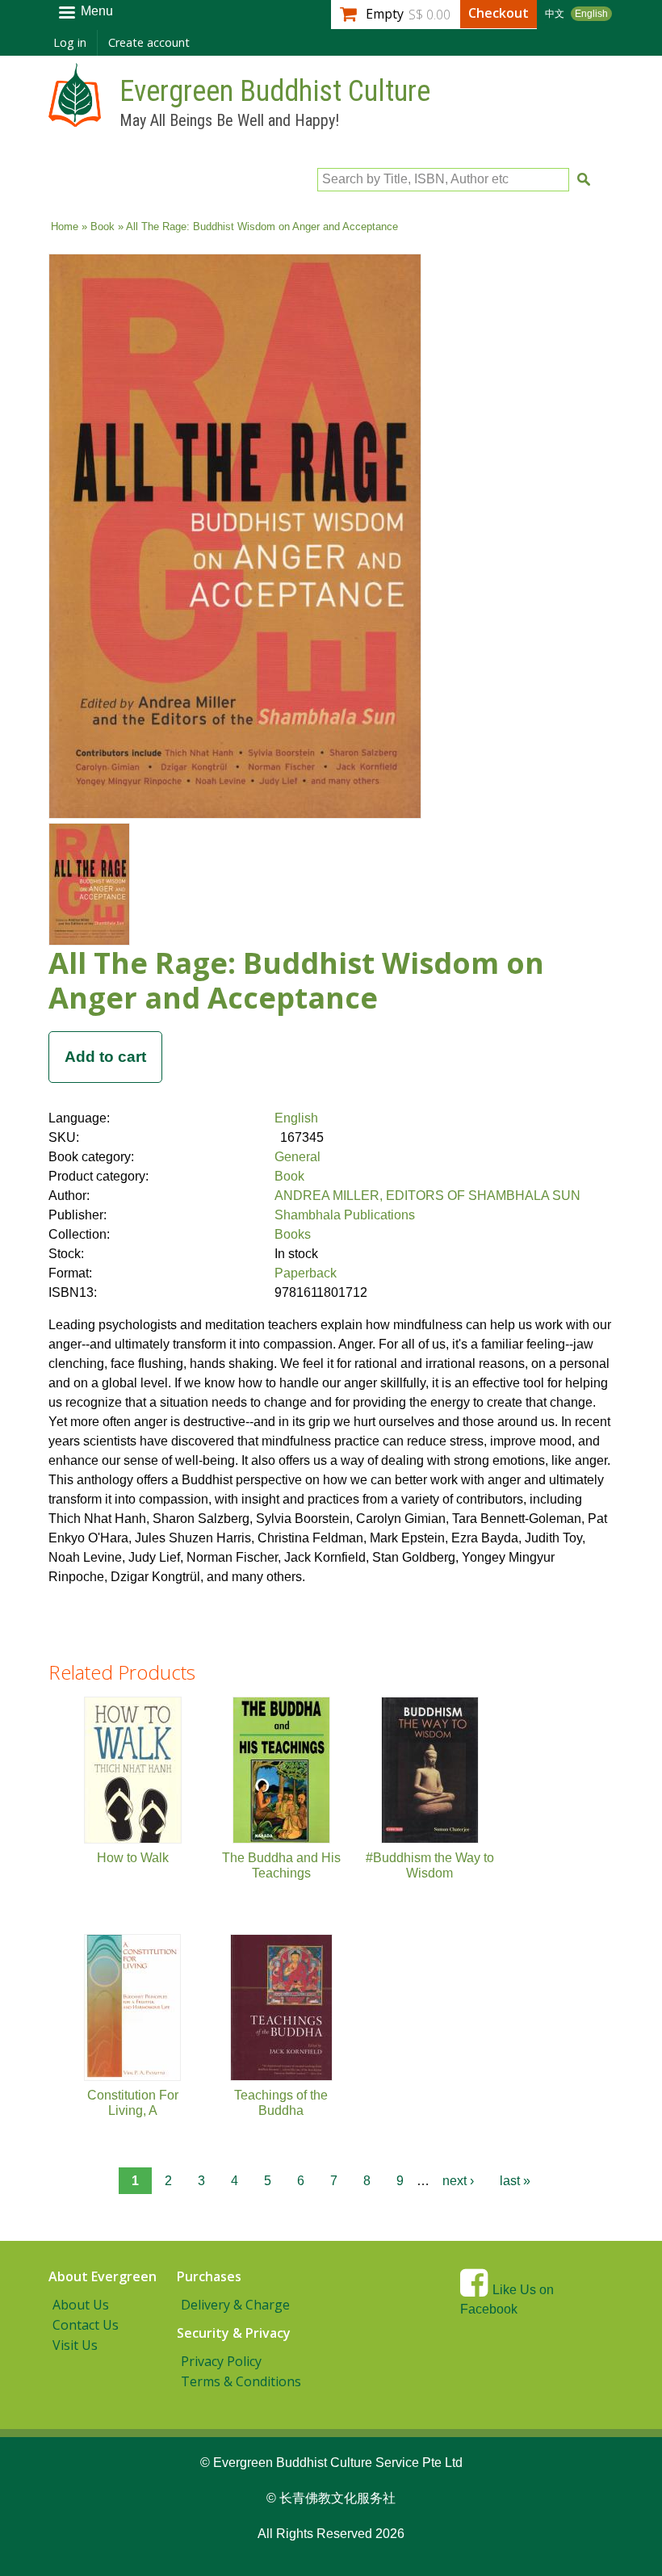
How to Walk (133, 1858)
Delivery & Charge (235, 2305)
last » (515, 2181)
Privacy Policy (221, 2361)
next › (458, 2181)
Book (103, 227)
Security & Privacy (234, 2333)
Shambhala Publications (345, 1215)
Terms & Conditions (241, 2381)
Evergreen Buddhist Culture (275, 91)
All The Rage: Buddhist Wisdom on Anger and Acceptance (296, 980)
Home (65, 227)
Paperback (306, 1273)
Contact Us (86, 2325)
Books (293, 1234)
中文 (555, 14)
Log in (70, 42)
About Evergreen (103, 2276)
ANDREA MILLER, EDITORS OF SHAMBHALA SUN (427, 1196)
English (591, 14)
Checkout (499, 13)
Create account (149, 42)
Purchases (209, 2276)
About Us (81, 2305)
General (297, 1157)
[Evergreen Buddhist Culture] (75, 119)
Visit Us (75, 2345)
